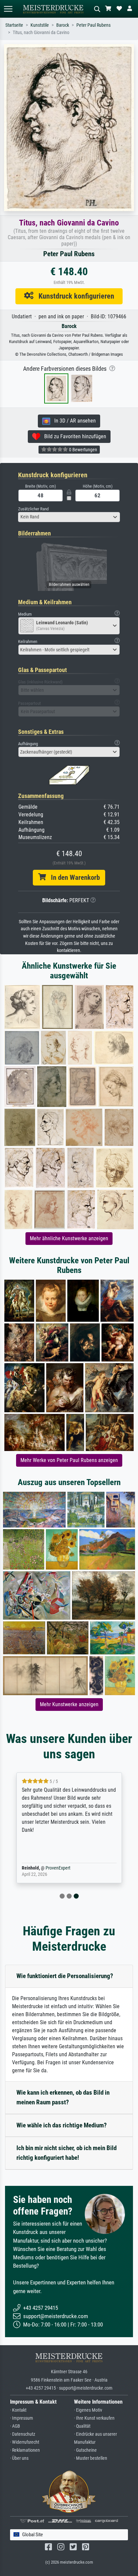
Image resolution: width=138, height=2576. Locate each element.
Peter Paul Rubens (93, 25)
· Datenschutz (23, 2434)
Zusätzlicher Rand (33, 509)
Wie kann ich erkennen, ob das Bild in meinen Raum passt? (63, 2097)
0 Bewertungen (83, 450)
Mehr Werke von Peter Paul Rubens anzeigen (69, 1460)
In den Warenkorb (73, 877)
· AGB (15, 2426)
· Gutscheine (85, 2450)
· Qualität (82, 2426)
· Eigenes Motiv (88, 2410)
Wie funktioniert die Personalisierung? (65, 1976)
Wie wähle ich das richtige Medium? (62, 2125)
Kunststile (40, 25)
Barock (63, 25)
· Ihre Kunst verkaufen (94, 2418)
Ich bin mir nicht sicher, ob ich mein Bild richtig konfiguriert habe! (66, 2153)
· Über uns (19, 2458)
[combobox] (69, 517)
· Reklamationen (25, 2450)
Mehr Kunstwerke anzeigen (69, 1704)
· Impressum (22, 2418)
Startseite (14, 25)
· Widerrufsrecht (25, 2442)
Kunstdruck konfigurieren (74, 296)
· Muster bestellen (91, 2458)
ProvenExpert (58, 1868)
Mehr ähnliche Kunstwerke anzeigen (69, 1238)
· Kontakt (18, 2410)
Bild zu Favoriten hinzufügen (73, 436)
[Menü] (8, 9)
